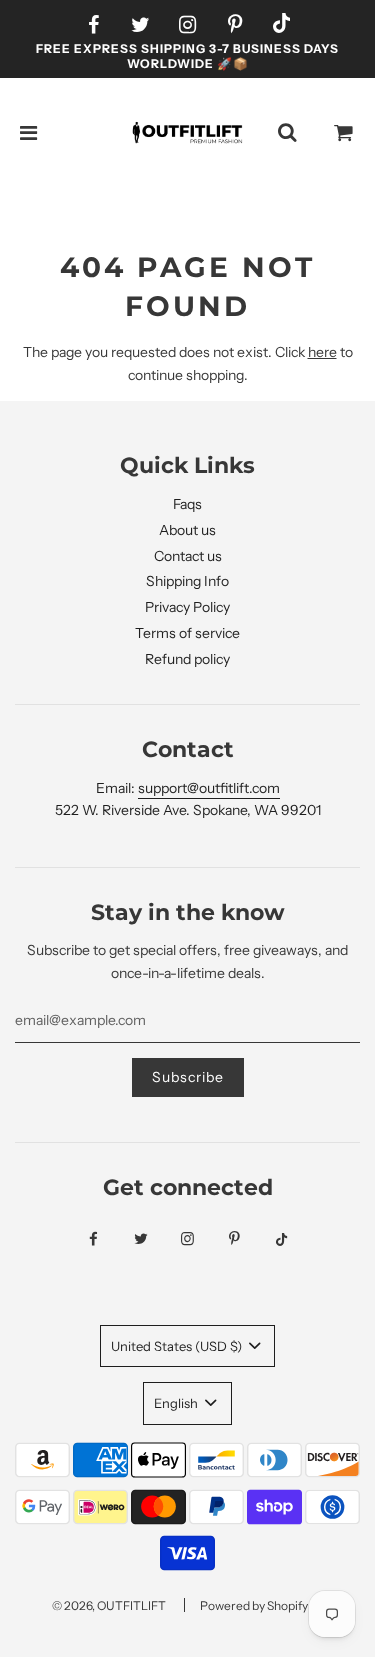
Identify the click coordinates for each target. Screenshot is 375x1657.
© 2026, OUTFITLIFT (109, 1605)
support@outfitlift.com (209, 788)
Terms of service (187, 633)
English (177, 1403)
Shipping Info (187, 581)
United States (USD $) (178, 1346)
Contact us (188, 556)
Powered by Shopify (254, 1605)
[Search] (287, 133)
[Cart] (344, 133)
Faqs (187, 504)
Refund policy (187, 659)
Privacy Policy (187, 607)
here (322, 352)
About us (187, 530)
